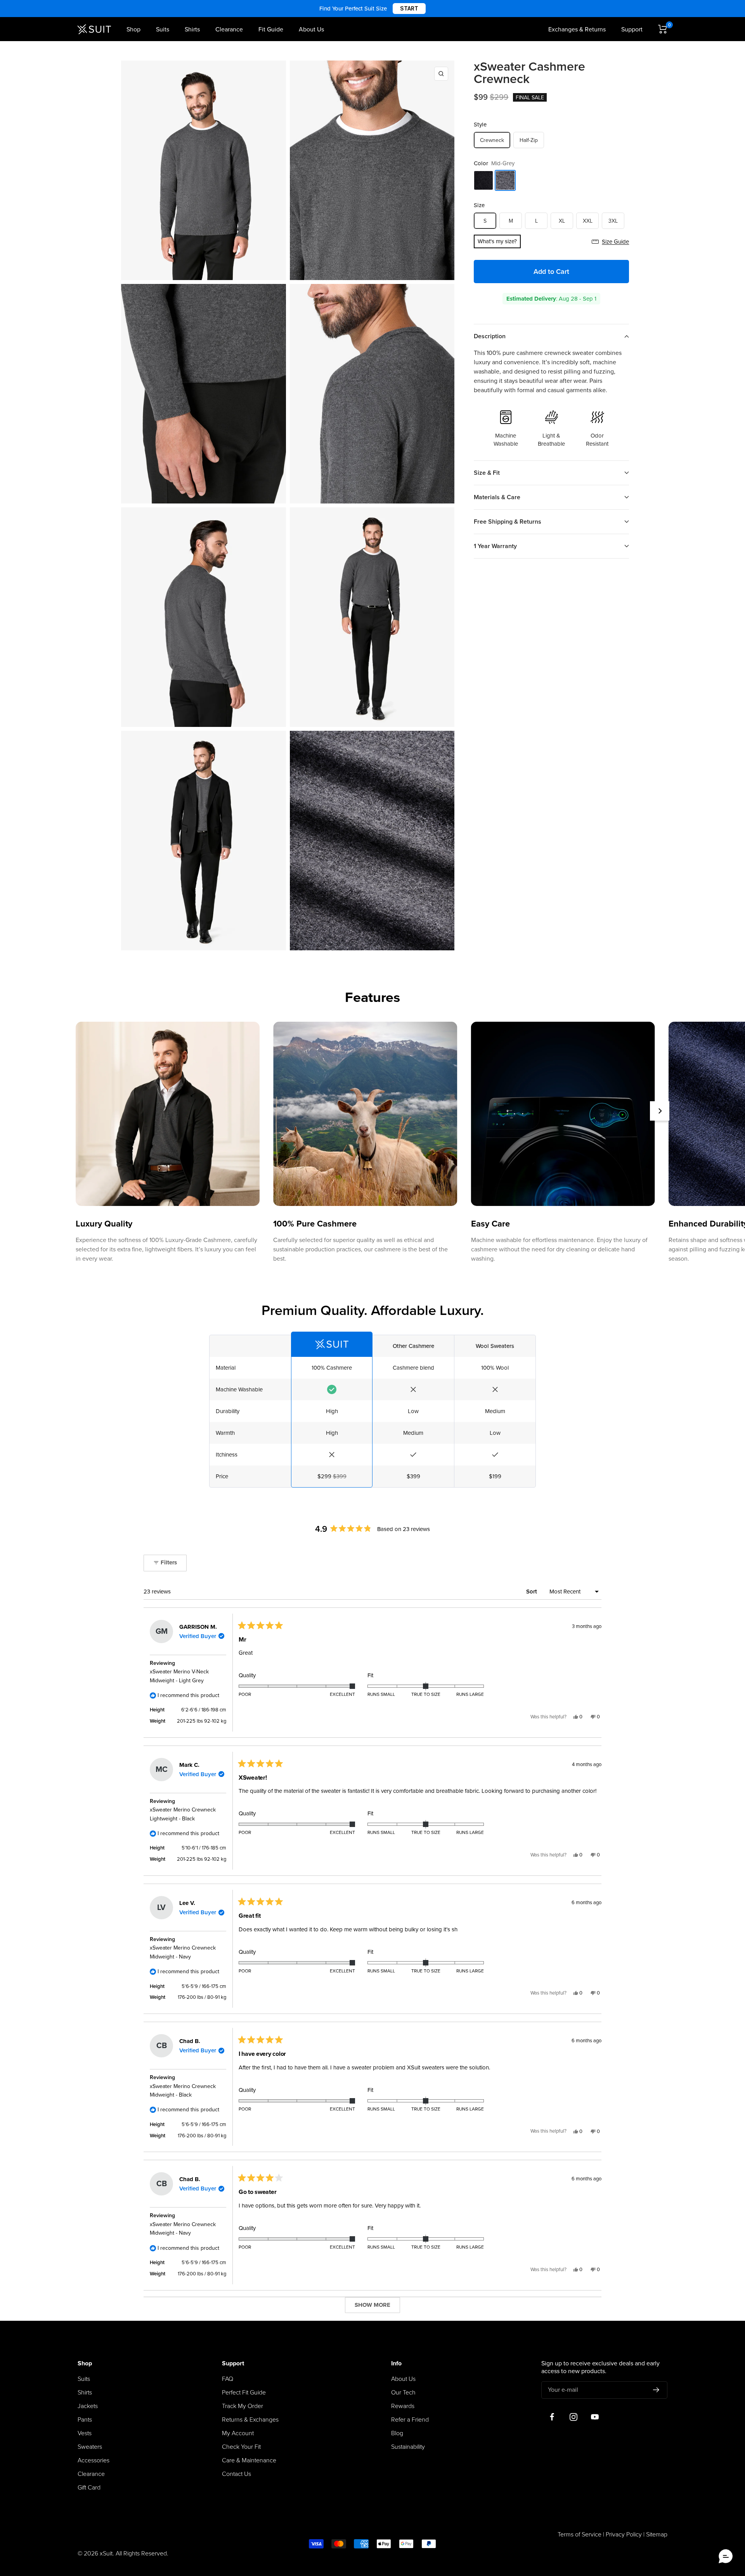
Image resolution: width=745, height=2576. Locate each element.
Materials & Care (497, 497)
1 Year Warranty (495, 546)
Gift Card (89, 2488)
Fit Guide (271, 29)
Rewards (403, 2406)
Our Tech (403, 2393)
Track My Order (243, 2406)
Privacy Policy (624, 2534)
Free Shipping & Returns (508, 522)
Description (490, 336)
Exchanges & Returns (577, 29)
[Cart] (663, 29)
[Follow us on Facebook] (552, 2417)
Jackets (88, 2406)
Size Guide (615, 242)
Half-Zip (529, 140)
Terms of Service (580, 2534)
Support (632, 29)
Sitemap (657, 2534)
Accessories (94, 2460)
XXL (588, 221)
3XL (613, 221)
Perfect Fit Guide (244, 2393)
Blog (397, 2433)
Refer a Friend (410, 2420)
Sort (532, 1592)
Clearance (229, 29)
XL (562, 221)
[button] (726, 2557)
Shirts (192, 29)
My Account (238, 2433)
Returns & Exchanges (250, 2420)
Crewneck (492, 140)
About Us (311, 29)
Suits (163, 29)
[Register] (656, 2390)
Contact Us (236, 2474)
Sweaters (90, 2447)
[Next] (660, 1111)
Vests (85, 2433)
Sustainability (408, 2447)
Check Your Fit (241, 2447)
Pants (85, 2420)
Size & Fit (487, 473)
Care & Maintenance (249, 2460)
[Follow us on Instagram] (573, 2417)
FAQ (228, 2379)
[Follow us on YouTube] (595, 2417)
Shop (133, 29)
